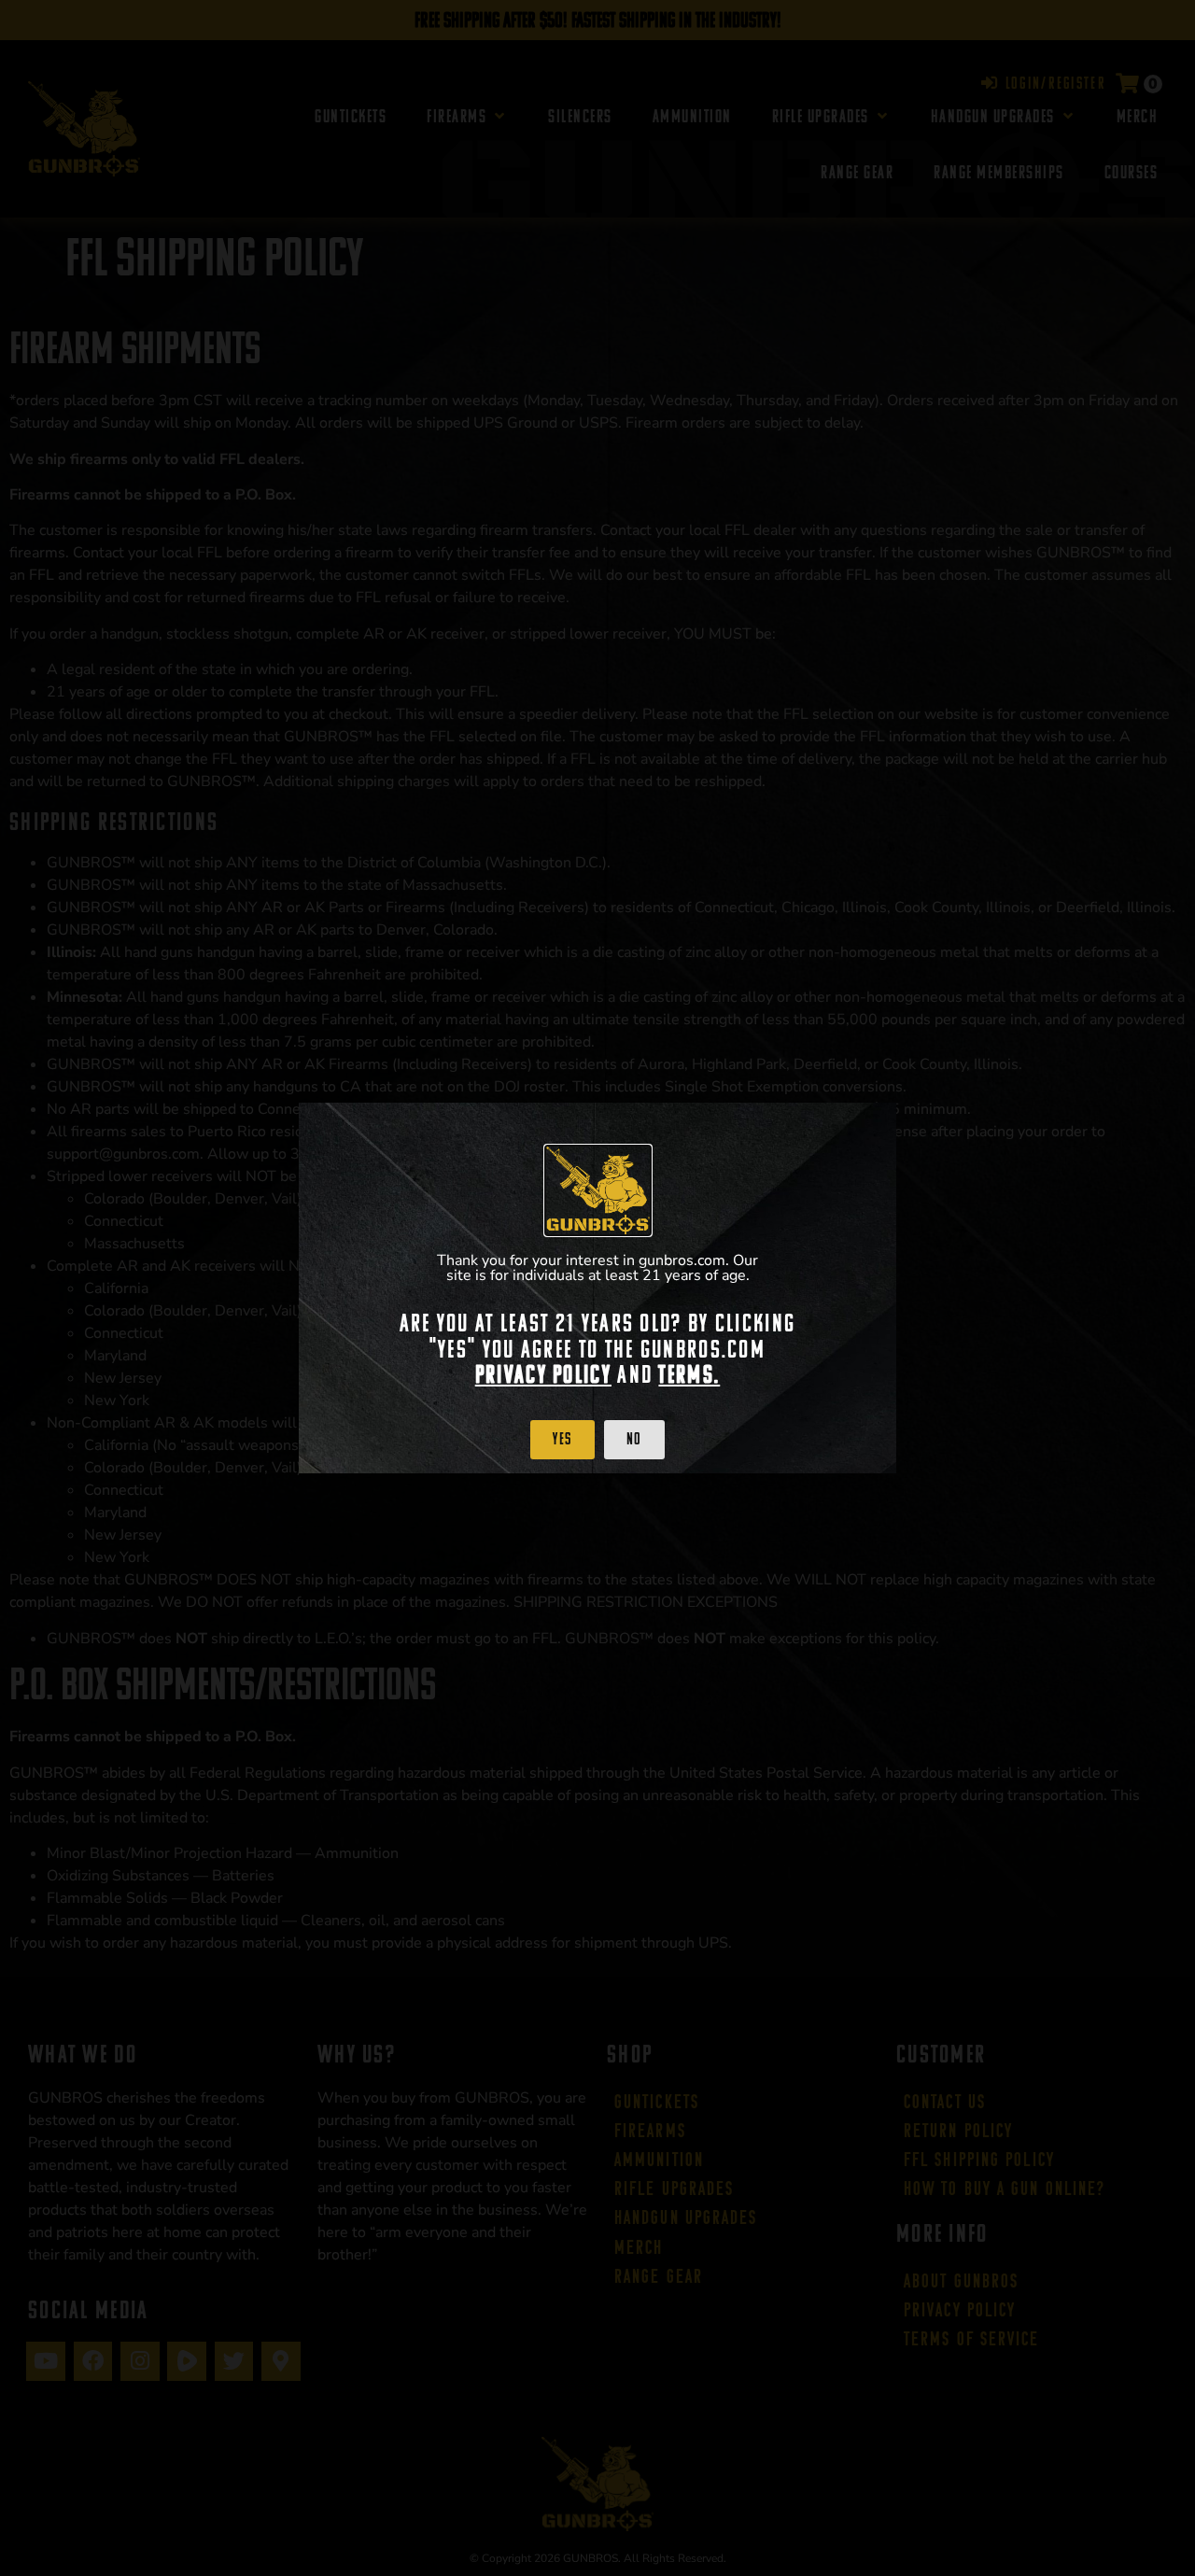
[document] (597, 1288)
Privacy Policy (543, 1374)
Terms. (689, 1374)
